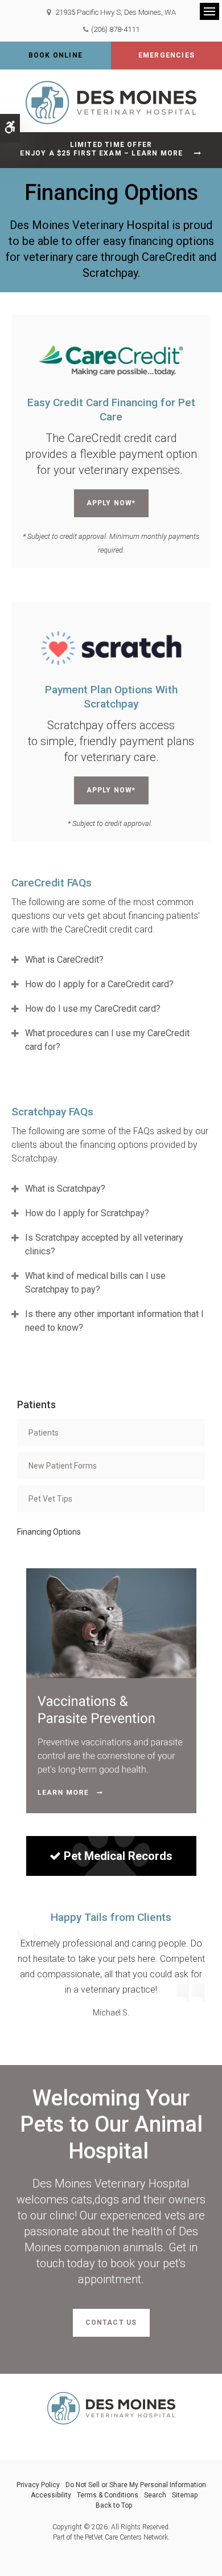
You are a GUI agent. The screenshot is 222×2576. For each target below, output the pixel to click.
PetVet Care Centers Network (126, 2537)
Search (155, 2495)
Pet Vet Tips (50, 1499)
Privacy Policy (38, 2485)
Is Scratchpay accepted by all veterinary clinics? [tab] (104, 1244)
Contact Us (111, 2323)
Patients (44, 1433)
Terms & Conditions (108, 2495)
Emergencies (166, 55)
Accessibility (51, 2495)
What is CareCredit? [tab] (64, 960)
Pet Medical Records (118, 1856)
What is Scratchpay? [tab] (65, 1189)
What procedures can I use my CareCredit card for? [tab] (107, 1040)
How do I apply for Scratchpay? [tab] (87, 1213)
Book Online (55, 55)
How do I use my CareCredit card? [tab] (93, 1009)
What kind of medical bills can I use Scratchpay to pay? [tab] (95, 1283)
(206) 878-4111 (115, 29)
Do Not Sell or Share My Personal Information (136, 2485)
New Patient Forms (63, 1466)
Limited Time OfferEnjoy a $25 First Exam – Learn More (101, 149)
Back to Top (114, 2505)
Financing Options (49, 1532)
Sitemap (185, 2495)
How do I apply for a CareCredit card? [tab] (99, 984)
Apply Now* (111, 503)
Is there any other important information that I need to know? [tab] (114, 1321)
